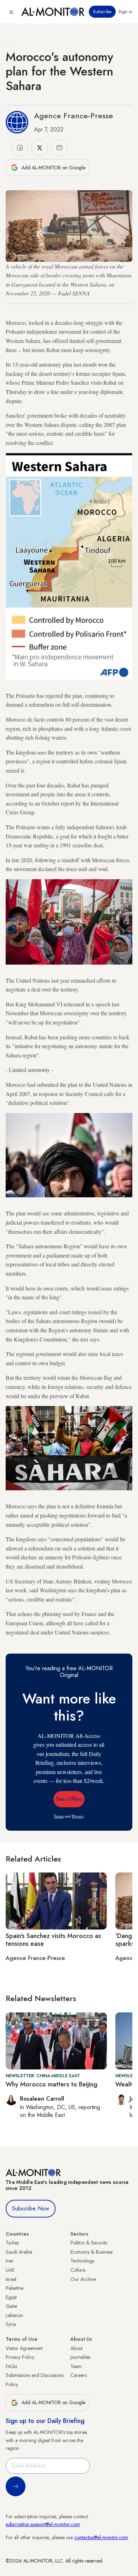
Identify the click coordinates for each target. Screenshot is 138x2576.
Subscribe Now (31, 2208)
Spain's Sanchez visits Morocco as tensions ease (53, 1940)
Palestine (15, 2288)
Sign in (125, 12)
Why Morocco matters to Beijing (51, 2084)
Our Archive (83, 2279)
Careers (79, 2375)
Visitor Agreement (24, 2348)
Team (76, 2366)
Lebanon (14, 2315)
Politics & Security (89, 2243)
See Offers (69, 1799)
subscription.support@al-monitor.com (43, 2524)
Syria (11, 2324)
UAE (10, 2270)
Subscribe (102, 12)
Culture (78, 2270)
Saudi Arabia (19, 2252)
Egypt (11, 2297)
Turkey (12, 2243)
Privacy (78, 1816)
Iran (10, 2261)
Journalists (80, 2357)
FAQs (11, 2366)
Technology (82, 2261)
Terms (59, 1816)
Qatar (12, 2306)
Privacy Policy (20, 2357)
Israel (11, 2279)
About (76, 2348)
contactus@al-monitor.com (101, 2537)
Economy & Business (91, 2252)
